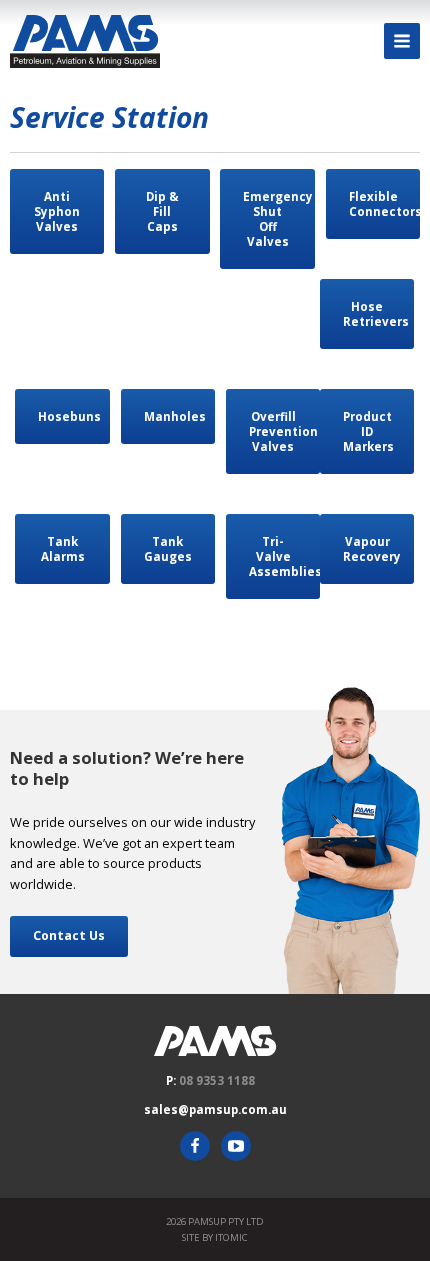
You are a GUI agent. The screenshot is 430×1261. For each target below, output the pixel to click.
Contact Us (69, 935)
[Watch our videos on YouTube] (236, 1146)
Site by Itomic (215, 1237)
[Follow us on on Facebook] (195, 1146)
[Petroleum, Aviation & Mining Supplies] (85, 41)
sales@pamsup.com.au (215, 1109)
